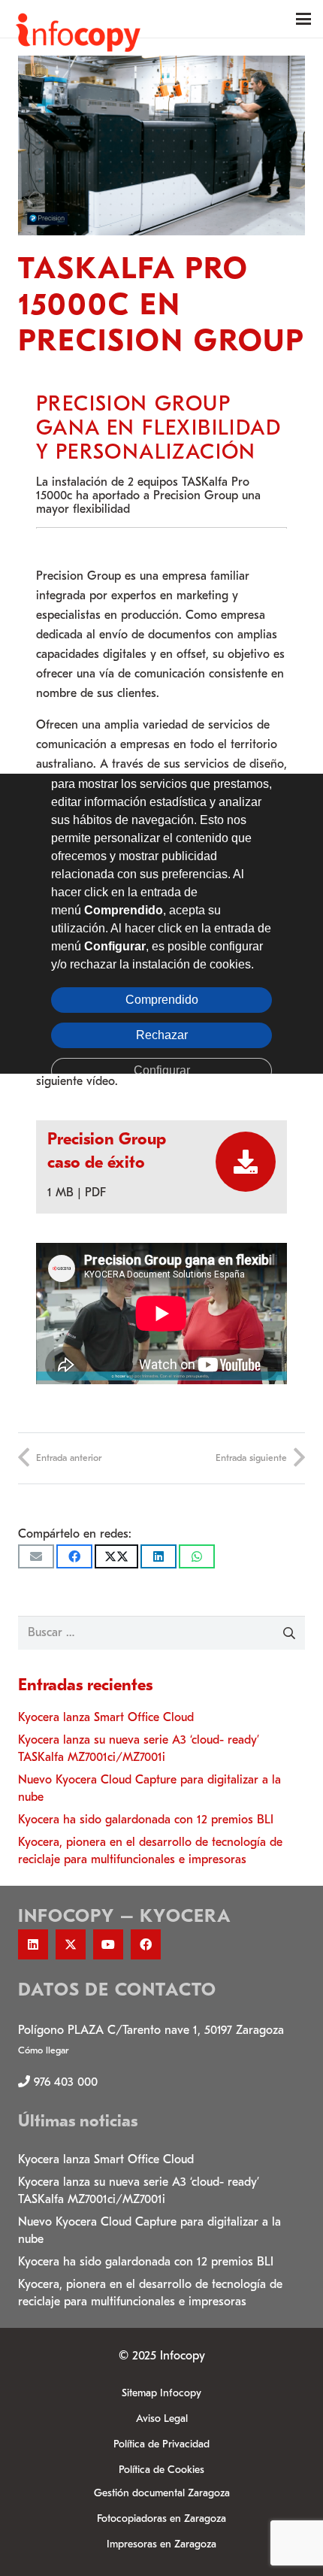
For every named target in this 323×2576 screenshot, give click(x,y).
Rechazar (162, 1034)
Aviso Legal (162, 2418)
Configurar (162, 1070)
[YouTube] (108, 1944)
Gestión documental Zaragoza (162, 2493)
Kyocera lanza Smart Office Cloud (106, 1717)
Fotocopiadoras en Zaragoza (161, 2518)
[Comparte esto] (74, 1556)
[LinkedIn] (33, 1944)
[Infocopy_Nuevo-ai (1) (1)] (78, 19)
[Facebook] (146, 1944)
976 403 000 (66, 2082)
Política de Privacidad (161, 2444)
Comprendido (162, 999)
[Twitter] (71, 1944)
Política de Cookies (161, 2470)
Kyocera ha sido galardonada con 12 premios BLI (146, 1820)
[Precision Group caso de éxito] (238, 1162)
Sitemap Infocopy (161, 2393)
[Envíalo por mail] (36, 1556)
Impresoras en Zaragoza (161, 2544)
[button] (303, 19)
